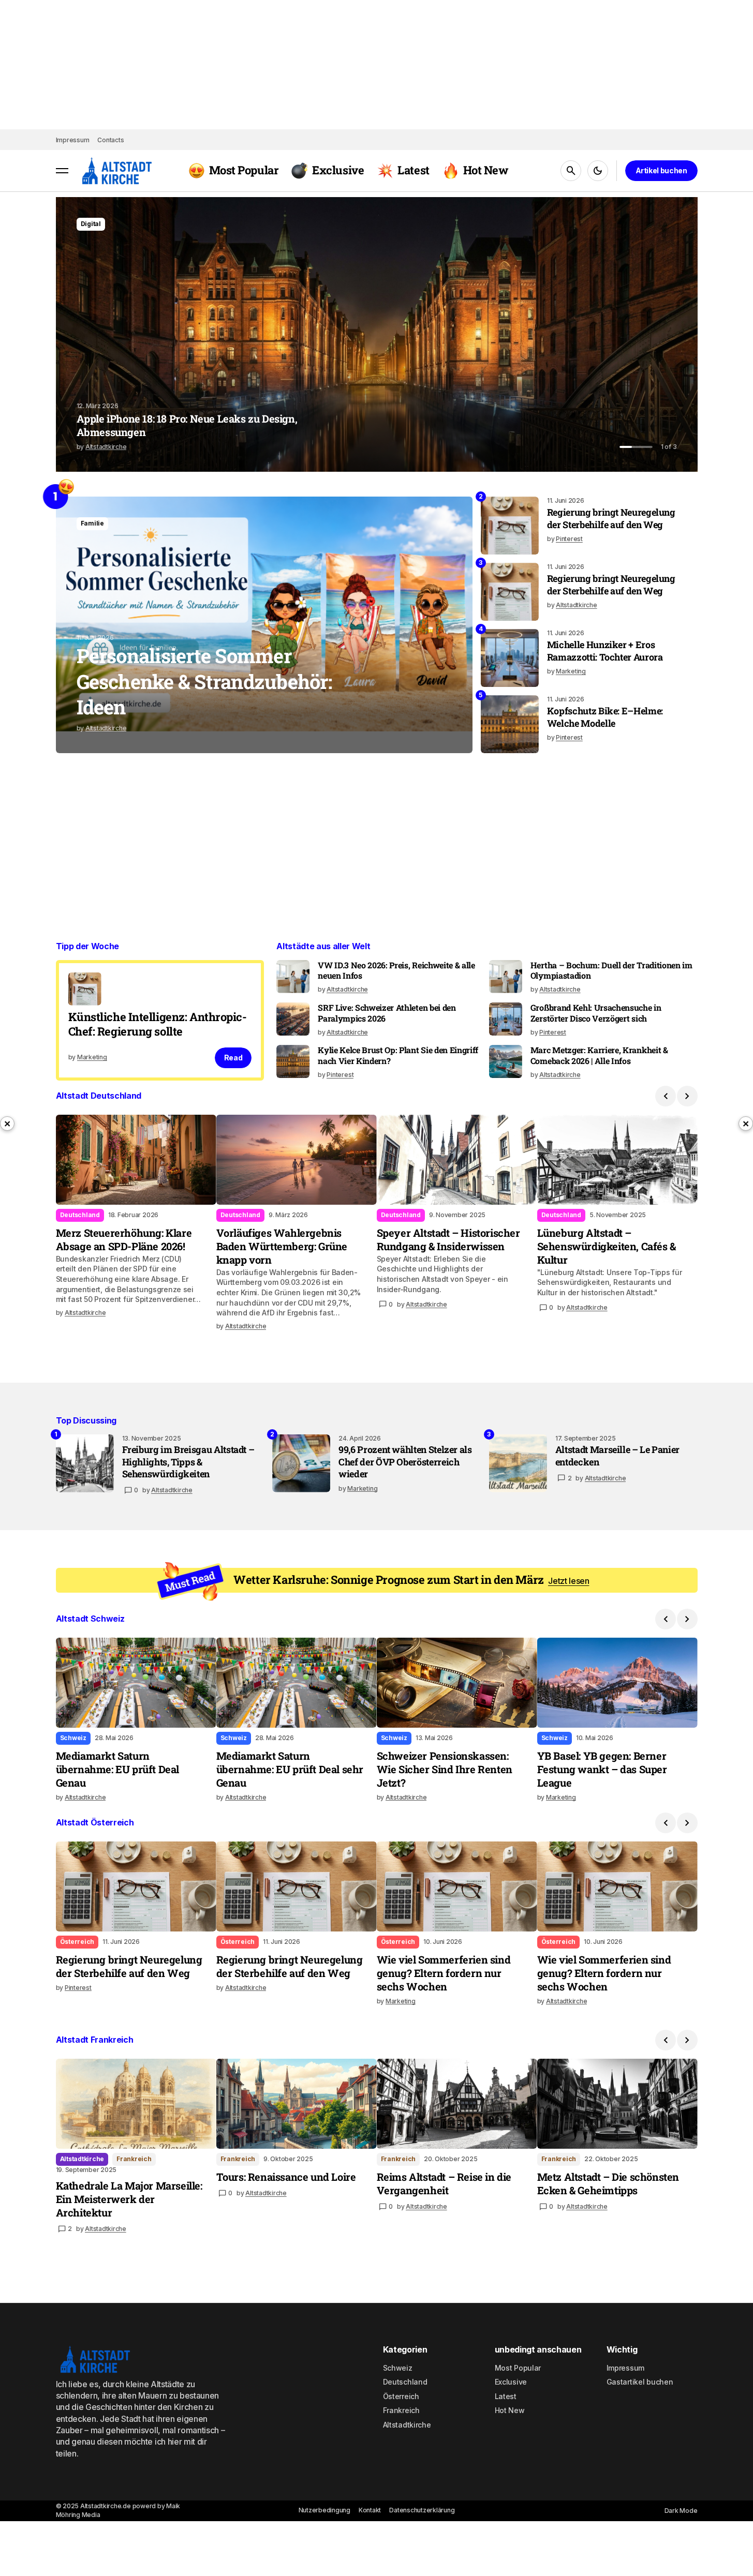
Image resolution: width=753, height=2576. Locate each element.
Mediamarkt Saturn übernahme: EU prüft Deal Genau (117, 1769)
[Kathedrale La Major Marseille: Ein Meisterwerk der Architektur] (136, 2104)
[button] (62, 171)
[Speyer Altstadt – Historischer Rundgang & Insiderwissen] (457, 1160)
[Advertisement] (366, 831)
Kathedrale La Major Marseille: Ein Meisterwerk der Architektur (129, 2199)
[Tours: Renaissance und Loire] (297, 2104)
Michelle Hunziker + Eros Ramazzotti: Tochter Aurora (605, 651)
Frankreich (134, 2159)
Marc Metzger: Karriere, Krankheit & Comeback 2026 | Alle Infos (599, 1055)
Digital (91, 224)
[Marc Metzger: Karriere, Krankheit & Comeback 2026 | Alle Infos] (506, 1061)
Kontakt (370, 2510)
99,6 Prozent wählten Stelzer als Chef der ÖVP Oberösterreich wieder (405, 1462)
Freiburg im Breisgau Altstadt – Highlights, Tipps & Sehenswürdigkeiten (188, 1462)
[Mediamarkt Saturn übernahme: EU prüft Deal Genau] (136, 1683)
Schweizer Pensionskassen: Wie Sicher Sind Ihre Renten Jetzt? (445, 1769)
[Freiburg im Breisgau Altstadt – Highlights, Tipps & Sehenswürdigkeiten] (85, 1463)
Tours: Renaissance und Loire (286, 2177)
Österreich (77, 1942)
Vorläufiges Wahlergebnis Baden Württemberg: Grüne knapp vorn (282, 1246)
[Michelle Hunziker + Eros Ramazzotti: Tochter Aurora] (510, 658)
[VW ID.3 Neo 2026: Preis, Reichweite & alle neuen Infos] (293, 977)
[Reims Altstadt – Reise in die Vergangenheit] (457, 2104)
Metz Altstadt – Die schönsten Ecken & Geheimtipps (608, 2183)
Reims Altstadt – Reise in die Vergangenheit (444, 2183)
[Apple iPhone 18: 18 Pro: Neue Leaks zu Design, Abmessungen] (377, 334)
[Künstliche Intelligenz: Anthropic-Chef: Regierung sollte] (160, 1020)
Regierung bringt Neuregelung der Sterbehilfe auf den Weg (611, 518)
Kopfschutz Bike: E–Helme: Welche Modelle (605, 717)
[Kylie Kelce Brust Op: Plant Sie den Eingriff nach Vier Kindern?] (293, 1061)
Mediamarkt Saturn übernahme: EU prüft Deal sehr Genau (290, 1769)
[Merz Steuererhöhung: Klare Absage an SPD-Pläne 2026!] (136, 1160)
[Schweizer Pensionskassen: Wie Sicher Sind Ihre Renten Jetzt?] (457, 1683)
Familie (92, 523)
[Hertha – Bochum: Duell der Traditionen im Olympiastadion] (506, 977)
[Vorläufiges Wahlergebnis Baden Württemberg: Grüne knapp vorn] (297, 1160)
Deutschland (240, 1215)
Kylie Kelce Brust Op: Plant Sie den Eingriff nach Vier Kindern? (398, 1055)
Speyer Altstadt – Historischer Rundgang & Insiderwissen (448, 1239)
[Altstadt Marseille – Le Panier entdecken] (518, 1463)
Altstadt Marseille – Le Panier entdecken (617, 1456)
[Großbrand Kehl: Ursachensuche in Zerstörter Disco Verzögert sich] (506, 1019)
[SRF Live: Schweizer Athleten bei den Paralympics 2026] (293, 1019)
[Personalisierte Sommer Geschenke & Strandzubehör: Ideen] (264, 625)
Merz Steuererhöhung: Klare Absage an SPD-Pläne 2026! (124, 1239)
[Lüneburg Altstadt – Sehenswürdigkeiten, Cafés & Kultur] (617, 1160)
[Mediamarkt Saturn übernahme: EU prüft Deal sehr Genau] (297, 1683)
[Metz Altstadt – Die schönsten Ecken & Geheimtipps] (617, 2104)
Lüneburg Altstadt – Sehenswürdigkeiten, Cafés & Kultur (607, 1246)
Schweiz (73, 1738)
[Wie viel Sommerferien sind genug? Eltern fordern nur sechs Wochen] (457, 1886)
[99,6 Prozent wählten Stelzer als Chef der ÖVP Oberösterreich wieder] (301, 1463)
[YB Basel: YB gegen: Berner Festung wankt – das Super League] (617, 1683)
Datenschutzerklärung (422, 2510)
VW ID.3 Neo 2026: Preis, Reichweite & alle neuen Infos (396, 971)
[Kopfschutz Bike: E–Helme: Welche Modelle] (510, 724)
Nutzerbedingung (324, 2510)
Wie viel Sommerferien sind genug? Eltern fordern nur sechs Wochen (444, 1973)
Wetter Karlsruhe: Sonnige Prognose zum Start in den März (411, 1580)
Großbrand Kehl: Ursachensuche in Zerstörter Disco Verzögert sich (596, 1013)
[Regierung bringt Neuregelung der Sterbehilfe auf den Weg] (510, 526)
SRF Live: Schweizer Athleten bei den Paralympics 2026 (387, 1013)
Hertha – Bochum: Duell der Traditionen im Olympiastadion (611, 971)
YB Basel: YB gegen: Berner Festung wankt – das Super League (602, 1769)
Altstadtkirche (82, 2159)
